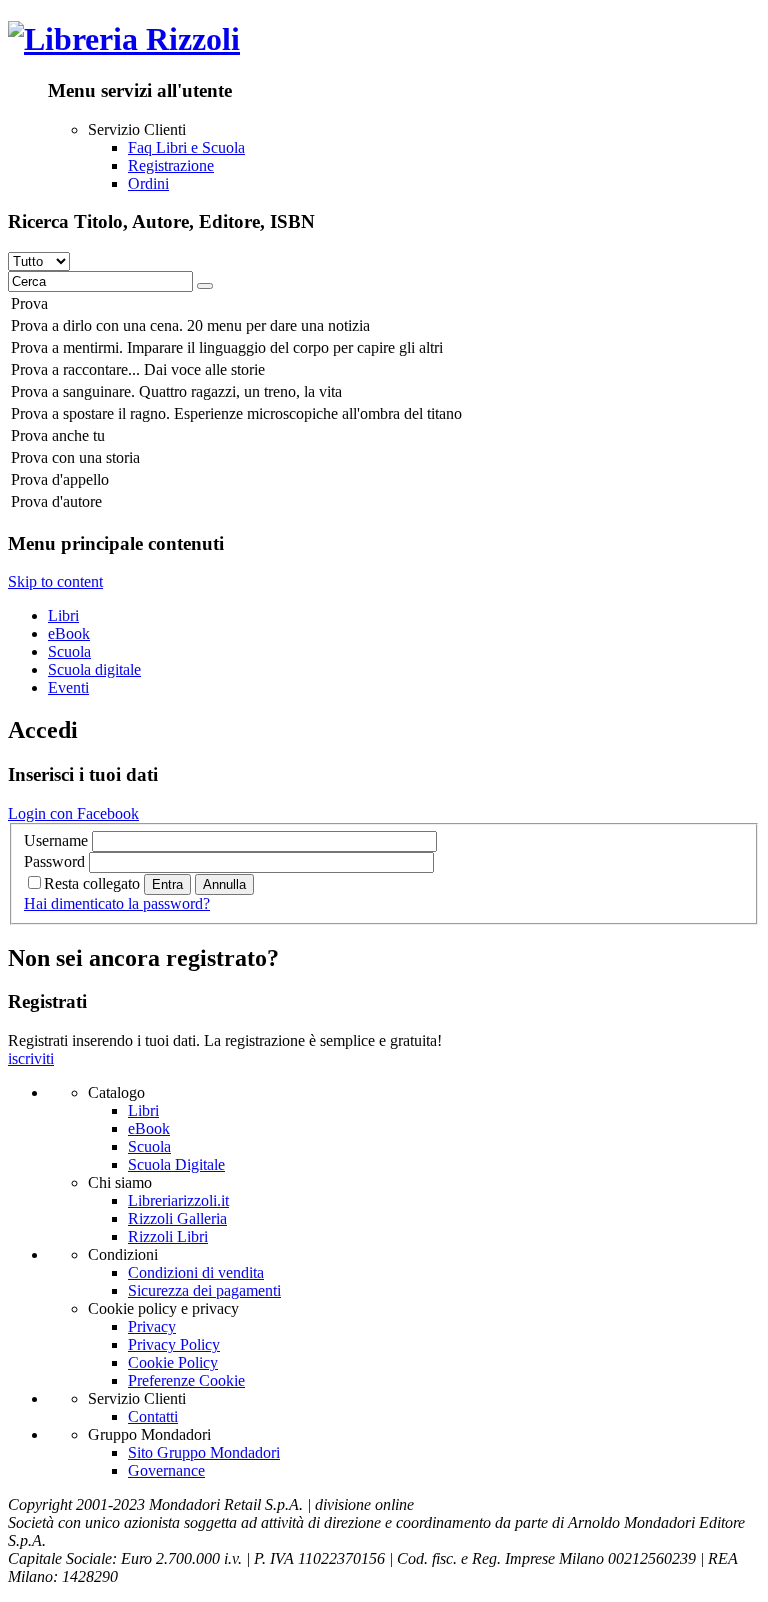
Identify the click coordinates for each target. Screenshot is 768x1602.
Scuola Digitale (176, 1164)
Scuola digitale (94, 669)
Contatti (153, 1416)
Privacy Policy (174, 1344)
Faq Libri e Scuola (186, 147)
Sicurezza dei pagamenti (204, 1290)
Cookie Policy (173, 1362)
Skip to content (55, 581)
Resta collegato (92, 883)
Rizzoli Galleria (177, 1218)
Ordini (148, 183)
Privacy (152, 1326)
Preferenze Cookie (186, 1380)
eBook (69, 633)
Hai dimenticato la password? (117, 903)
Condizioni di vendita (196, 1272)
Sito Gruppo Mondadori (204, 1452)
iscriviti (31, 1058)
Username (56, 840)
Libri (63, 615)
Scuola (69, 651)
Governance (166, 1470)
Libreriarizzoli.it (178, 1200)
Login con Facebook (73, 813)
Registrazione (171, 165)
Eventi (68, 687)
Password (54, 861)
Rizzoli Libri (168, 1236)
